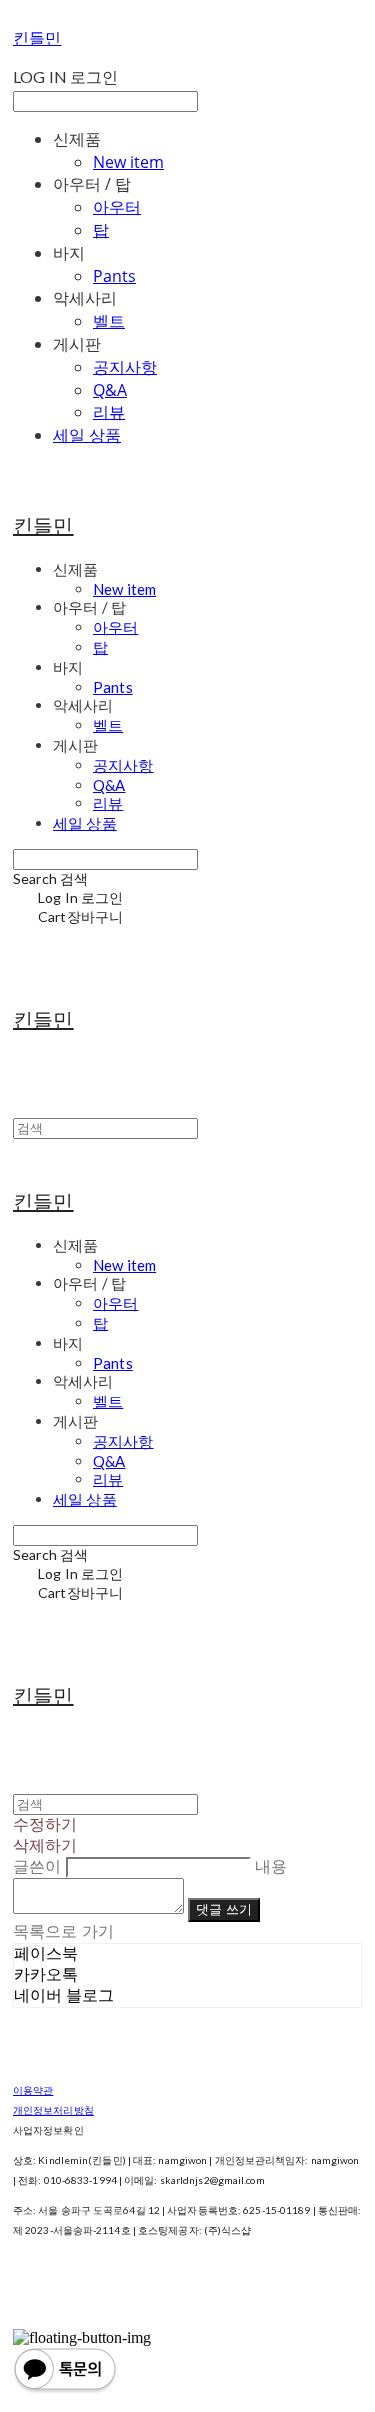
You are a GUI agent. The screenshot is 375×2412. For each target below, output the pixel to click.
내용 (271, 1866)
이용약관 (33, 2090)
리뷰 (109, 412)
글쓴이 (37, 1866)
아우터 (117, 207)
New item (128, 162)
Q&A (110, 390)
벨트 (109, 321)
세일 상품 (87, 435)
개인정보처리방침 (53, 2110)
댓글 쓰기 (224, 1909)
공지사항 (125, 367)
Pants (114, 276)
